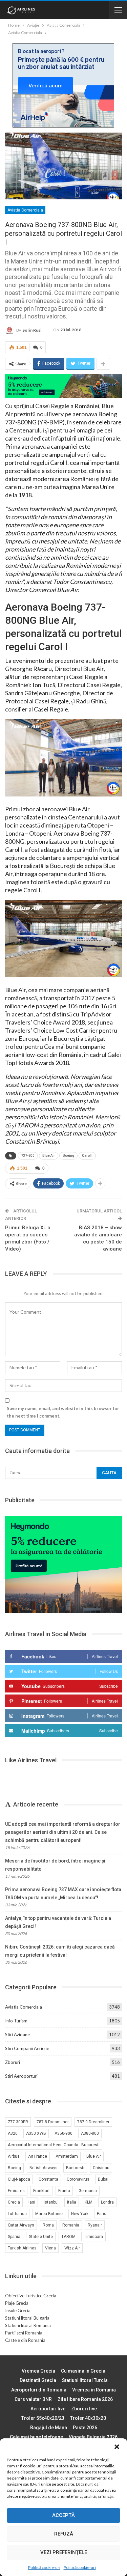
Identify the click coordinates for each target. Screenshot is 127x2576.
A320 (13, 2133)
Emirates (16, 2191)
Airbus (14, 2156)
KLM (89, 2202)
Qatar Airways (21, 2225)
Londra (107, 2202)
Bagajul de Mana (49, 2428)
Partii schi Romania (24, 2333)
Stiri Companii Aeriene (27, 2048)
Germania (88, 2191)
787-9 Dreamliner (93, 2122)
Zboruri (13, 2062)
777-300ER (18, 2122)
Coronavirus (78, 2179)
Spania (14, 2237)
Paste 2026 (85, 2428)
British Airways (44, 2168)
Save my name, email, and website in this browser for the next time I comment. (63, 1412)
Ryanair (95, 2225)
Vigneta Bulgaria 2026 (93, 2437)
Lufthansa (17, 2214)
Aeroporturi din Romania (39, 2390)
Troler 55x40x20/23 (43, 2418)
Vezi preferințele (64, 2552)
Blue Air (49, 1156)
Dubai (103, 2179)
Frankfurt (41, 2191)
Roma (48, 2225)
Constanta (48, 2179)
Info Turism (16, 2021)
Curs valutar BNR (33, 2399)
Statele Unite (41, 2237)
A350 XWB (36, 2133)
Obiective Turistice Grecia (31, 2296)
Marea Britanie (49, 2214)
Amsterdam (67, 2156)
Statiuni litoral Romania (28, 2325)
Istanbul (51, 2202)
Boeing (68, 1156)
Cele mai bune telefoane (36, 2437)
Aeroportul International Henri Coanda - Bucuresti (54, 2145)
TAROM (68, 2237)
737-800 (28, 1156)
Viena (50, 2248)
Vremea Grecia (38, 2371)
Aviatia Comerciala (25, 210)
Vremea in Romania (94, 2390)
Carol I (87, 1156)
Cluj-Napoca (19, 2179)
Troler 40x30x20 (88, 2418)
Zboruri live (84, 2409)
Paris (102, 2214)
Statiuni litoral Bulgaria (27, 2318)
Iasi (32, 2202)
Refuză (64, 2534)
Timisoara (93, 2237)
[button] (117, 2447)
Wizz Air (72, 2248)
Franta (64, 2191)
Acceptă (63, 2515)
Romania (71, 2225)
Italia (72, 2202)
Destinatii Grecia (38, 2380)
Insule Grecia (18, 2311)
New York (80, 2214)
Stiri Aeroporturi (21, 2076)
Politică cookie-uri (44, 2567)
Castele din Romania (25, 2340)
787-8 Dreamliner (53, 2122)
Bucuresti (75, 2168)
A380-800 (90, 2133)
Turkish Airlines (22, 2248)
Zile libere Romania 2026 (85, 2399)
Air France (38, 2156)
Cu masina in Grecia (83, 2371)
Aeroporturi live (48, 2409)
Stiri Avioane (17, 2035)
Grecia (14, 2202)
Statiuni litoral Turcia (85, 2380)
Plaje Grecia (17, 2303)
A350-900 (63, 2133)
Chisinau (101, 2168)
